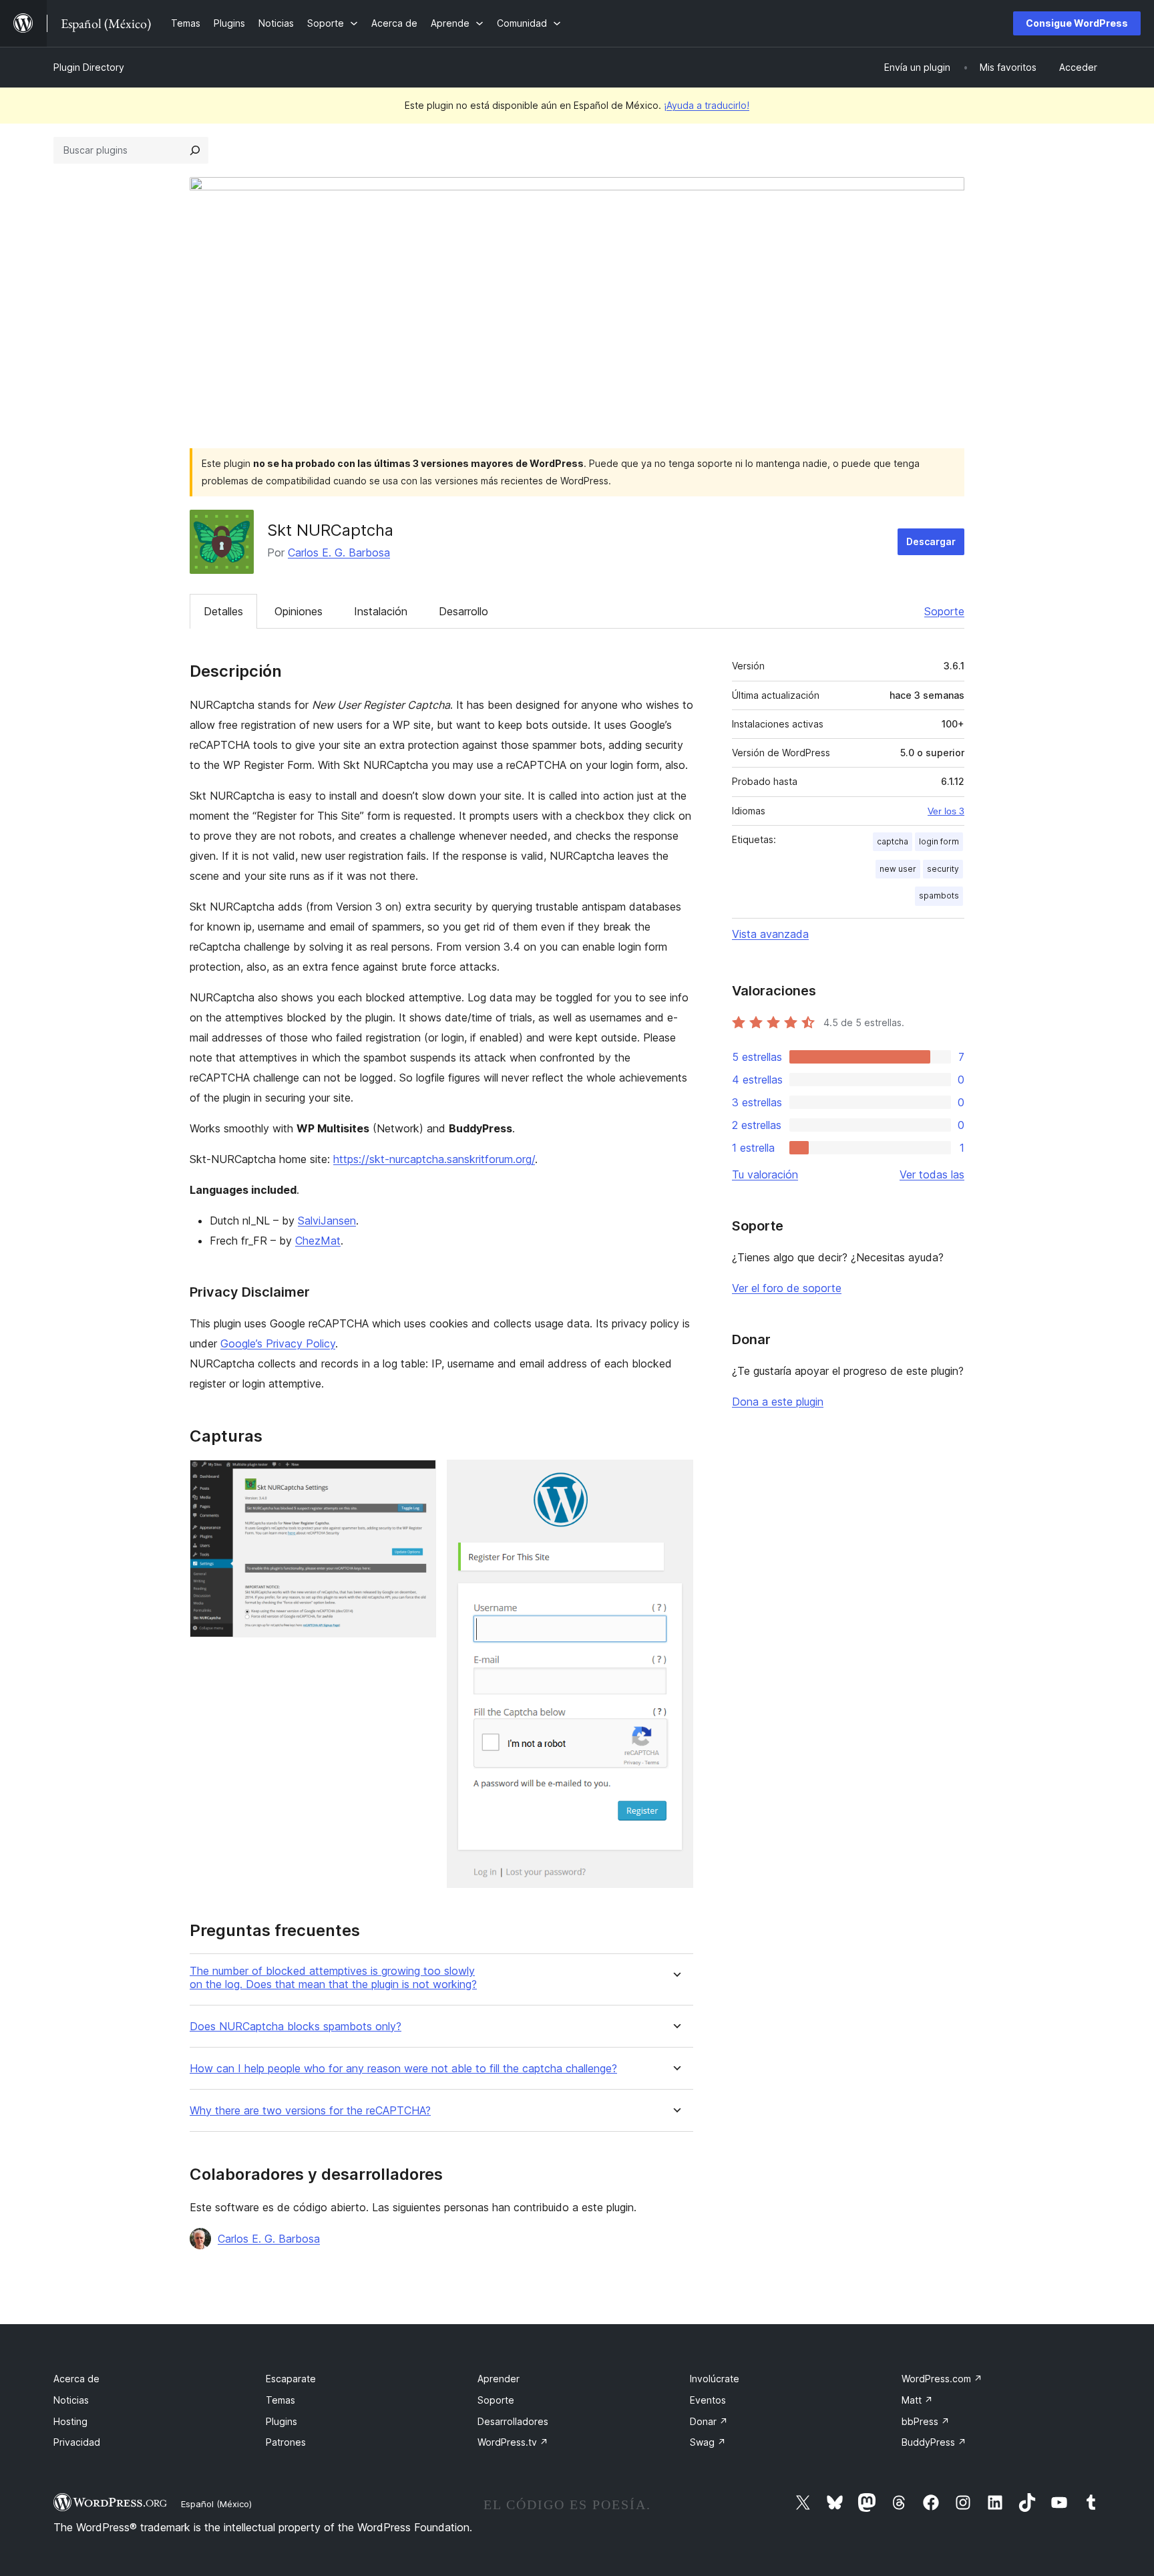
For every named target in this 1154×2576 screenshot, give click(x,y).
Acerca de (76, 2379)
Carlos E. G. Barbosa (339, 552)
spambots (939, 896)
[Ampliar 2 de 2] (675, 1478)
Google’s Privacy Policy (278, 1343)
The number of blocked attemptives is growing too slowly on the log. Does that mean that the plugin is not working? (333, 1977)
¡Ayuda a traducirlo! (707, 105)
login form (939, 841)
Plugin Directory (89, 67)
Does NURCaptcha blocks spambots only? (296, 2027)
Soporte (944, 611)
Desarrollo (463, 611)
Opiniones (299, 611)
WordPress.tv (513, 2442)
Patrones (286, 2442)
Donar (709, 2421)
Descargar (931, 541)
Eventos (708, 2400)
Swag (708, 2442)
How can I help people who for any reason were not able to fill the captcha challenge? (403, 2069)
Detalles (223, 611)
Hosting (70, 2421)
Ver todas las (932, 1174)
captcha (893, 841)
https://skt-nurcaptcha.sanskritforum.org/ (434, 1159)
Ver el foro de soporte (787, 1288)
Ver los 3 (946, 811)
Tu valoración (765, 1174)
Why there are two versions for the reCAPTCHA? (310, 2111)
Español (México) (216, 2504)
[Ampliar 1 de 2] (418, 1478)
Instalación (381, 611)
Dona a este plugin (778, 1402)
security (943, 869)
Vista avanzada (770, 934)
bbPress (926, 2421)
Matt (917, 2400)
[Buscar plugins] (195, 150)
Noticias (71, 2400)
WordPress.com (942, 2379)
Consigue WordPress (1077, 23)
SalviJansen (327, 1221)
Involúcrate (715, 2379)
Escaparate (291, 2379)
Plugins (281, 2421)
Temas (280, 2400)
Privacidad (77, 2442)
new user (898, 869)
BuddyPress (934, 2442)
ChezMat (318, 1241)
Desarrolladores (513, 2421)
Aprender (499, 2379)
